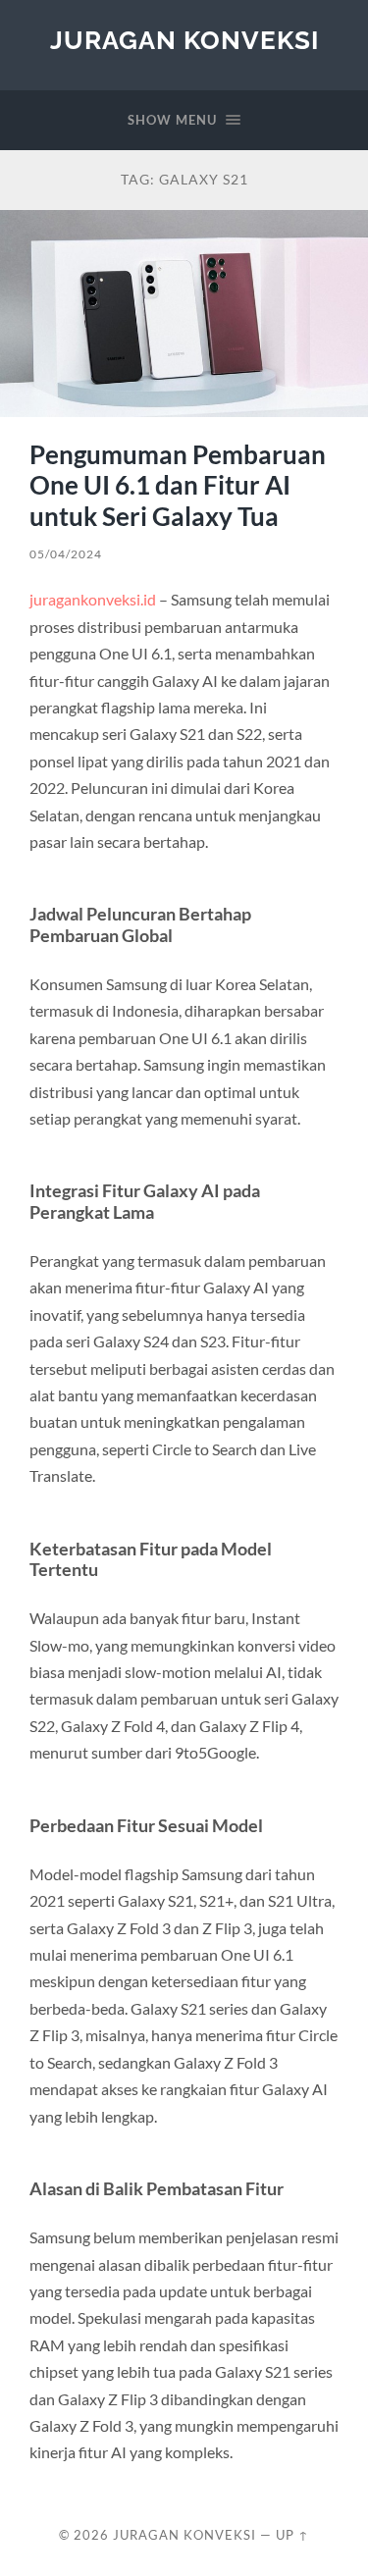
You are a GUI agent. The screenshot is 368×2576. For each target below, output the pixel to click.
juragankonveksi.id (93, 599)
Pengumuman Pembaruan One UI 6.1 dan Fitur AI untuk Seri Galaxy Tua (178, 485)
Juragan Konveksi (184, 40)
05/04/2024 (66, 554)
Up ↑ (292, 2535)
